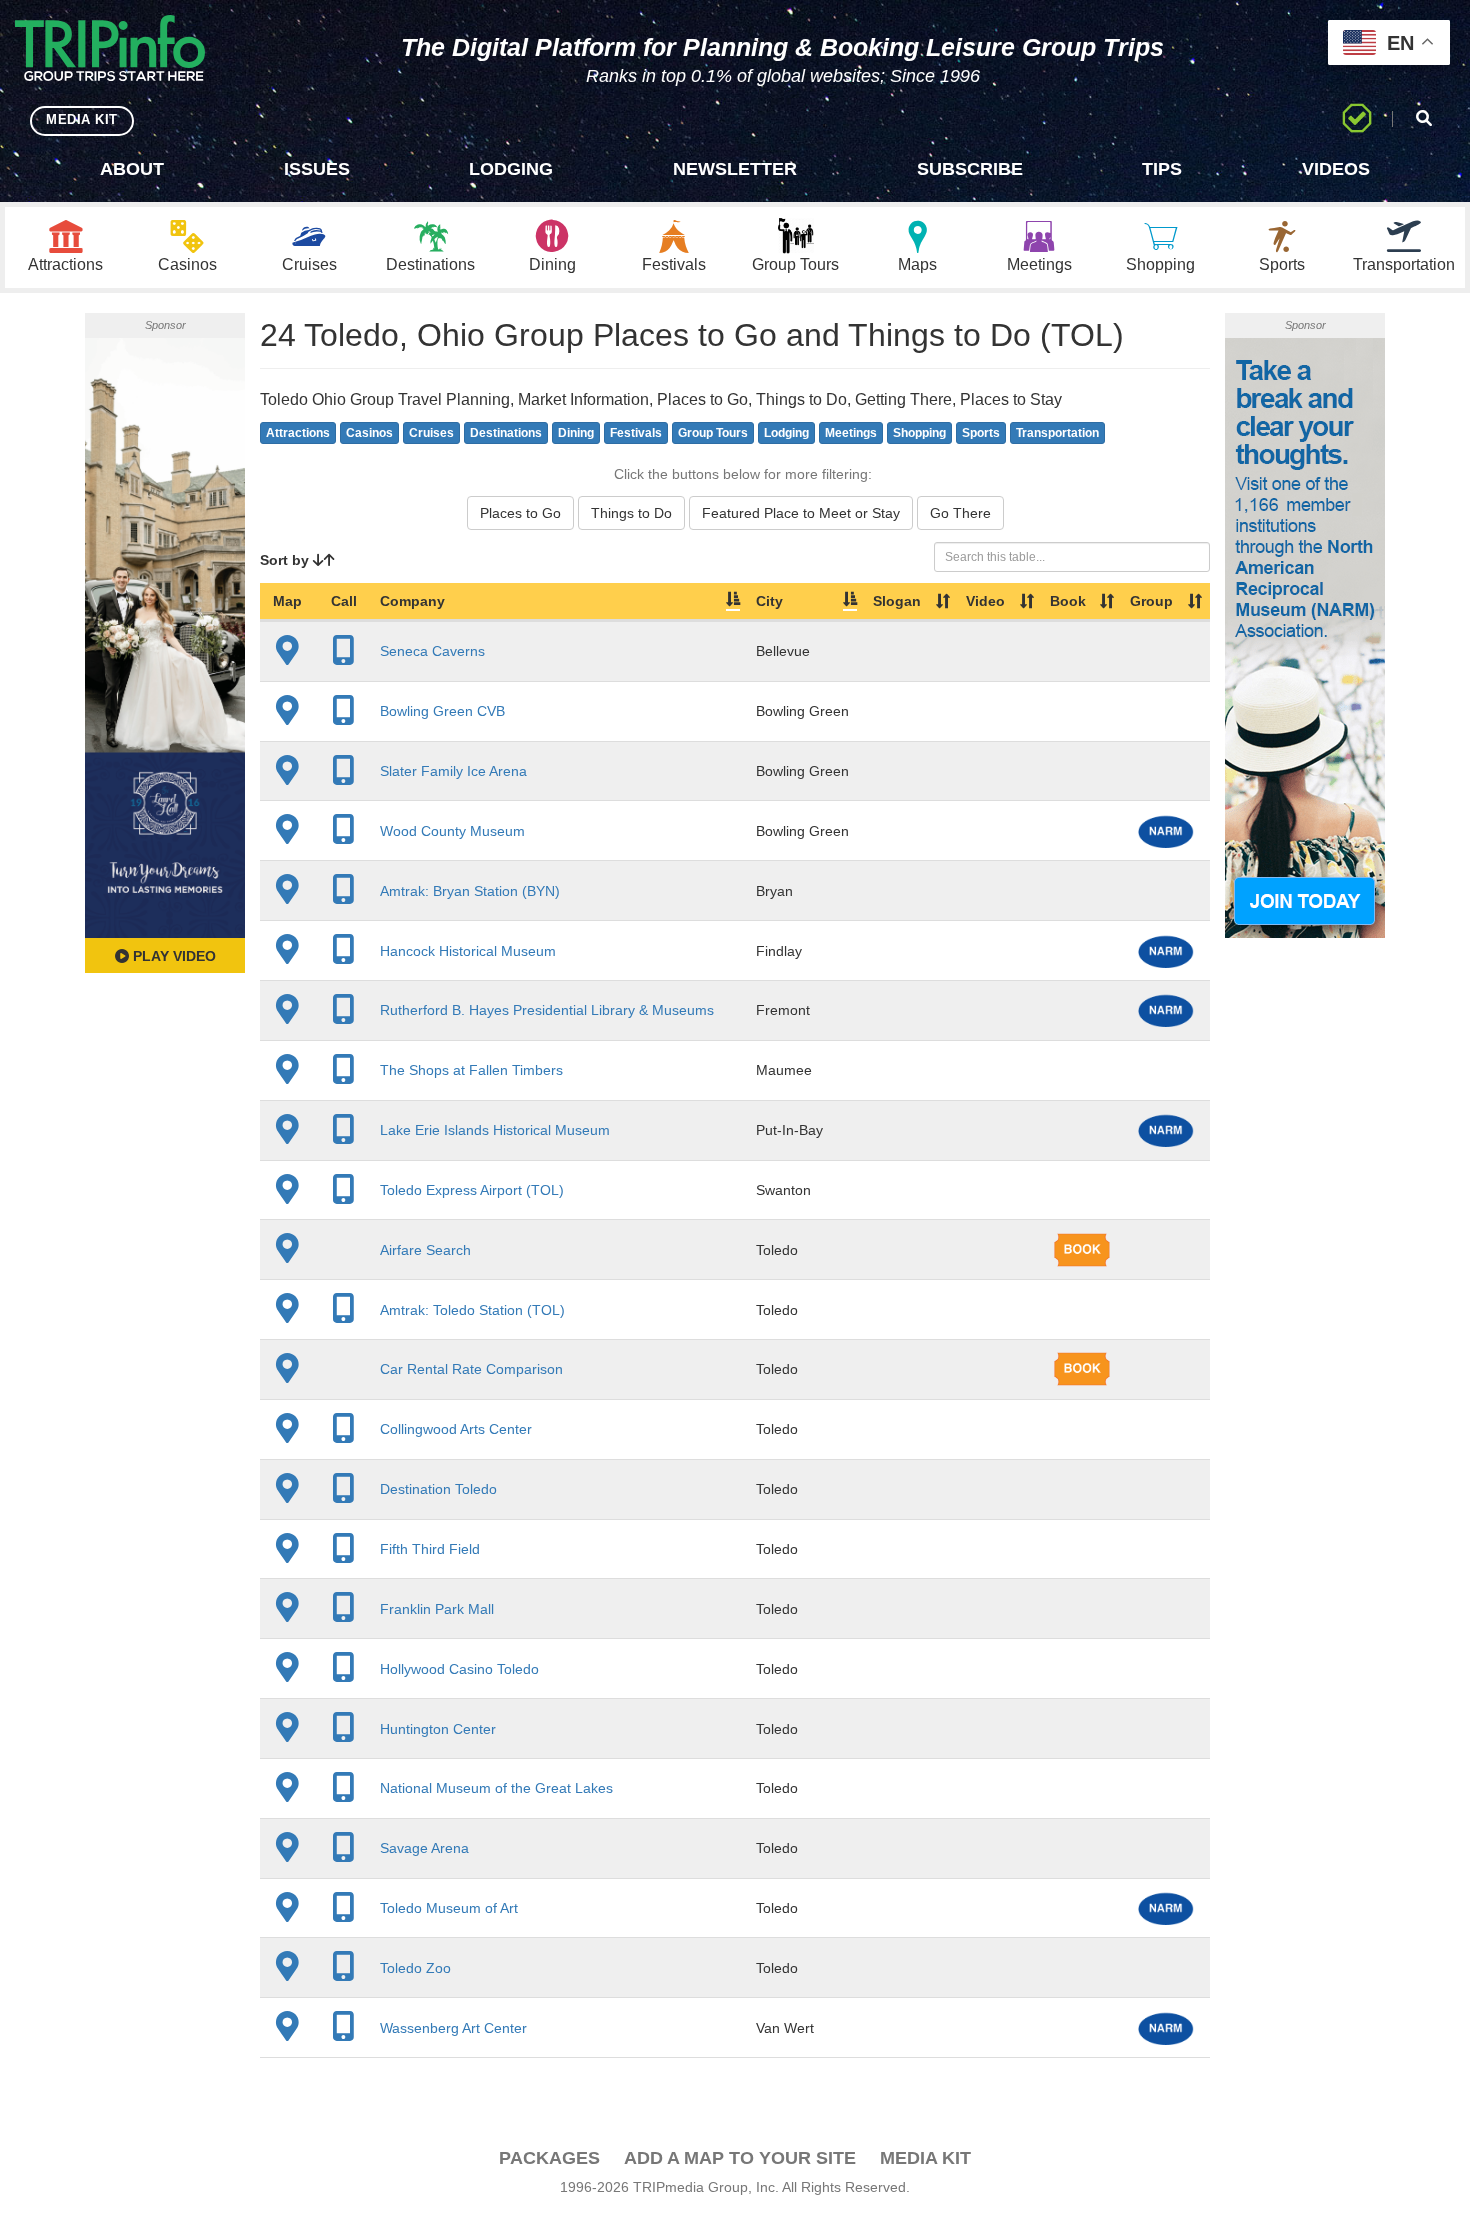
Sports (981, 433)
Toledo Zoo (415, 1968)
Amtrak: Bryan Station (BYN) (470, 891)
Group (1151, 601)
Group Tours (713, 433)
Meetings (851, 433)
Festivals (636, 433)
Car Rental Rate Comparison (471, 1369)
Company (412, 601)
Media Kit (925, 2158)
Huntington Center (438, 1729)
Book (1068, 601)
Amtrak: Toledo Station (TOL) (472, 1310)
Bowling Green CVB (442, 711)
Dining (576, 433)
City (769, 601)
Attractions (298, 433)
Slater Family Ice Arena (453, 771)
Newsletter (735, 169)
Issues (317, 169)
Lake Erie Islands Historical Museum (495, 1130)
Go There (960, 513)
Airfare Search (425, 1250)
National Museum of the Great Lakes (496, 1788)
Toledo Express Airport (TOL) (472, 1190)
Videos (1336, 169)
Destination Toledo (438, 1489)
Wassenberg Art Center (453, 2028)
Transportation (1057, 433)
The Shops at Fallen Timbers (471, 1070)
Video (985, 601)
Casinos (369, 433)
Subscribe (970, 169)
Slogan (897, 601)
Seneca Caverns (432, 651)
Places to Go (520, 513)
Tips (1162, 169)
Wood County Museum (452, 831)
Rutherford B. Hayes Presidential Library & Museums (547, 1010)
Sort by (286, 560)
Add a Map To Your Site (740, 2158)
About (132, 169)
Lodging (511, 169)
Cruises (431, 433)
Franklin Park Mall (437, 1609)
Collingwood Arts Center (456, 1429)
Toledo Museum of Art (449, 1908)
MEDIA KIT (82, 119)
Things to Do (631, 513)
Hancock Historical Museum (468, 951)
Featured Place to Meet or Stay (801, 513)
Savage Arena (424, 1848)
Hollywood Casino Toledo (459, 1669)
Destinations (506, 433)
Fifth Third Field (430, 1549)
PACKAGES (549, 2158)
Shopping (919, 433)
